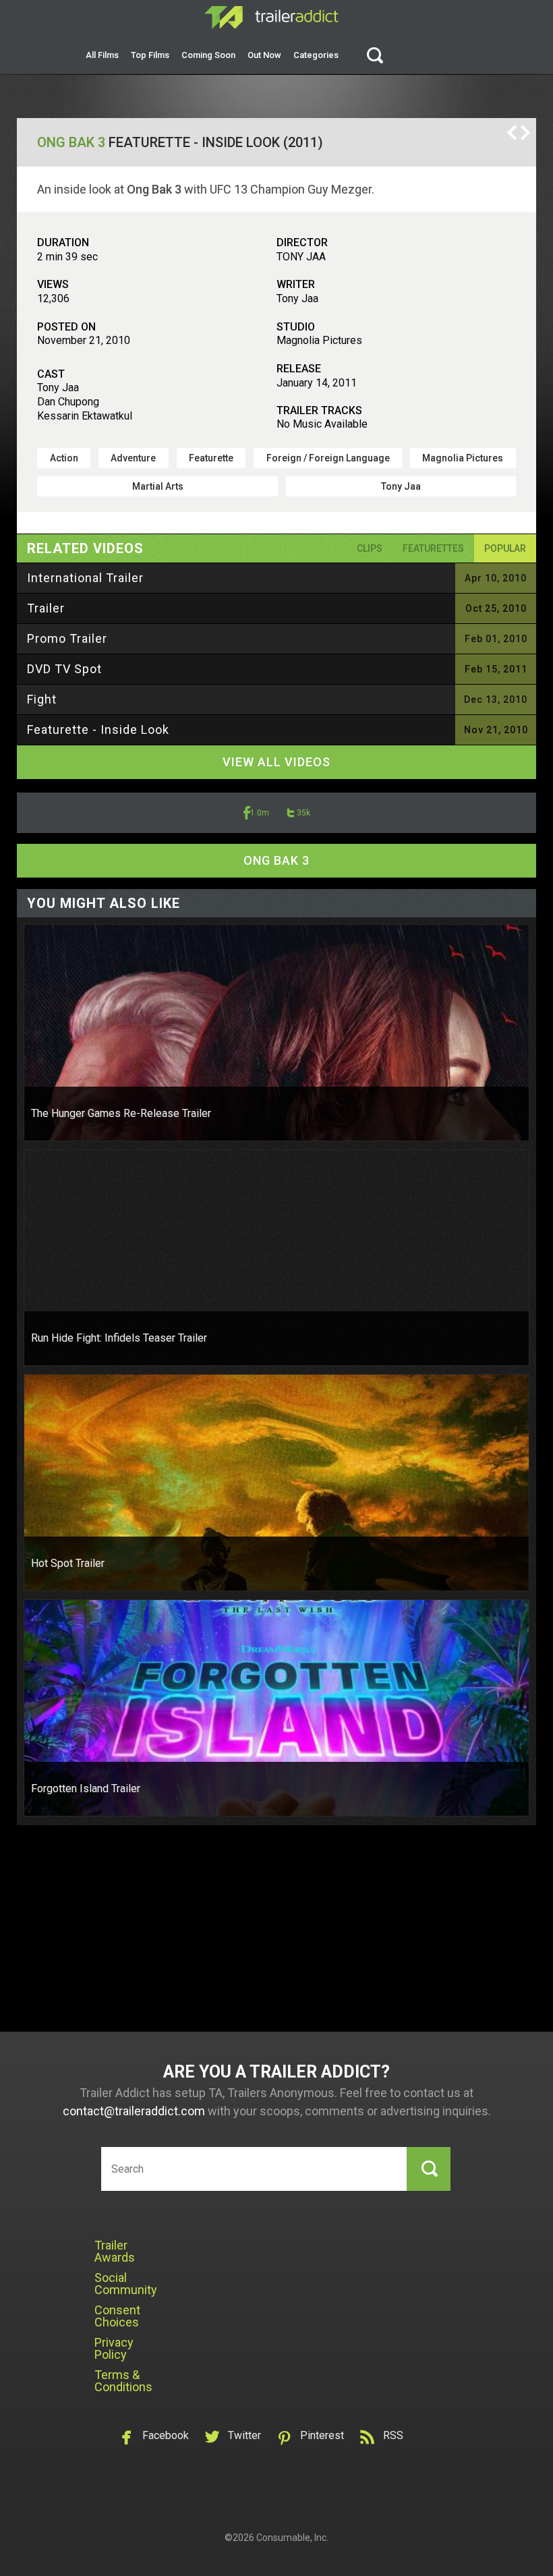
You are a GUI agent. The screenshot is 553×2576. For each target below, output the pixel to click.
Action (64, 458)
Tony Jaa (401, 486)
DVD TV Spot (64, 669)
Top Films (150, 55)
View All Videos (276, 762)
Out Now (264, 55)
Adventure (133, 458)
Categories (316, 55)
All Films (102, 55)
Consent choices (117, 2316)
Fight (42, 699)
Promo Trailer (67, 638)
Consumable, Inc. (292, 2538)
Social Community (126, 2284)
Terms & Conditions (123, 2381)
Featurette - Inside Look (98, 729)
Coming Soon (208, 55)
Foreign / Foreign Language (328, 458)
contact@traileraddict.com (134, 2111)
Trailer (46, 608)
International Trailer (85, 578)
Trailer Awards (115, 2251)
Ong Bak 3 (71, 142)
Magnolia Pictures (463, 458)
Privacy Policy (114, 2348)
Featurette (211, 458)
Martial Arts (158, 486)
